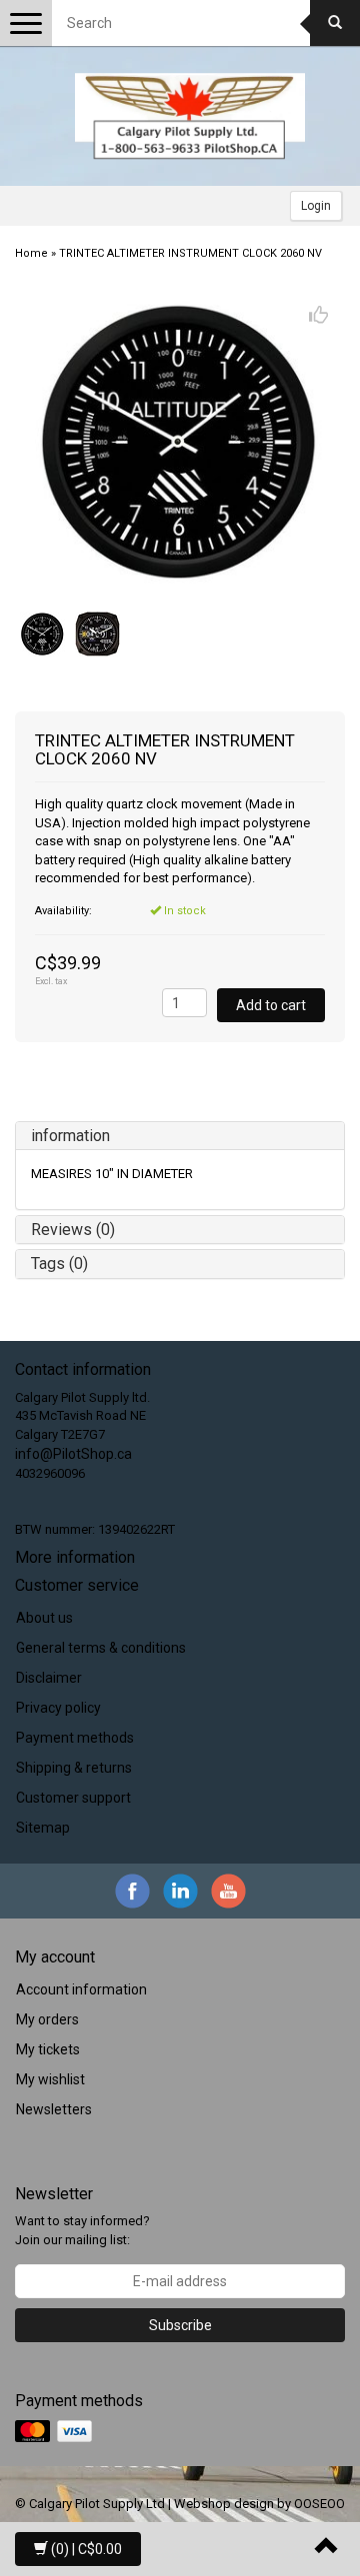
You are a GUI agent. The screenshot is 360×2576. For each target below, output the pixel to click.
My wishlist (50, 2079)
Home (31, 253)
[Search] (335, 23)
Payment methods (75, 1738)
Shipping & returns (74, 1768)
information (70, 1136)
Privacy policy (58, 1708)
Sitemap (43, 1828)
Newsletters (54, 2109)
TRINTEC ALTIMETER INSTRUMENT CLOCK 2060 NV (190, 253)
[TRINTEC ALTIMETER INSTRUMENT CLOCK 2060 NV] (180, 442)
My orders (47, 2019)
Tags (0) (59, 1264)
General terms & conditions (101, 1648)
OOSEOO (319, 2504)
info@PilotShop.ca (73, 1454)
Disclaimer (49, 1678)
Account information (81, 1989)
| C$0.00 (86, 2549)
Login (316, 206)
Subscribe (180, 2325)
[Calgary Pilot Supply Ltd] (190, 116)
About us (44, 1618)
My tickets (48, 2049)
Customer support (73, 1798)
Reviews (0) (73, 1230)
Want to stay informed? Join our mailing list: (82, 2230)
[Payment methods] (55, 2432)
